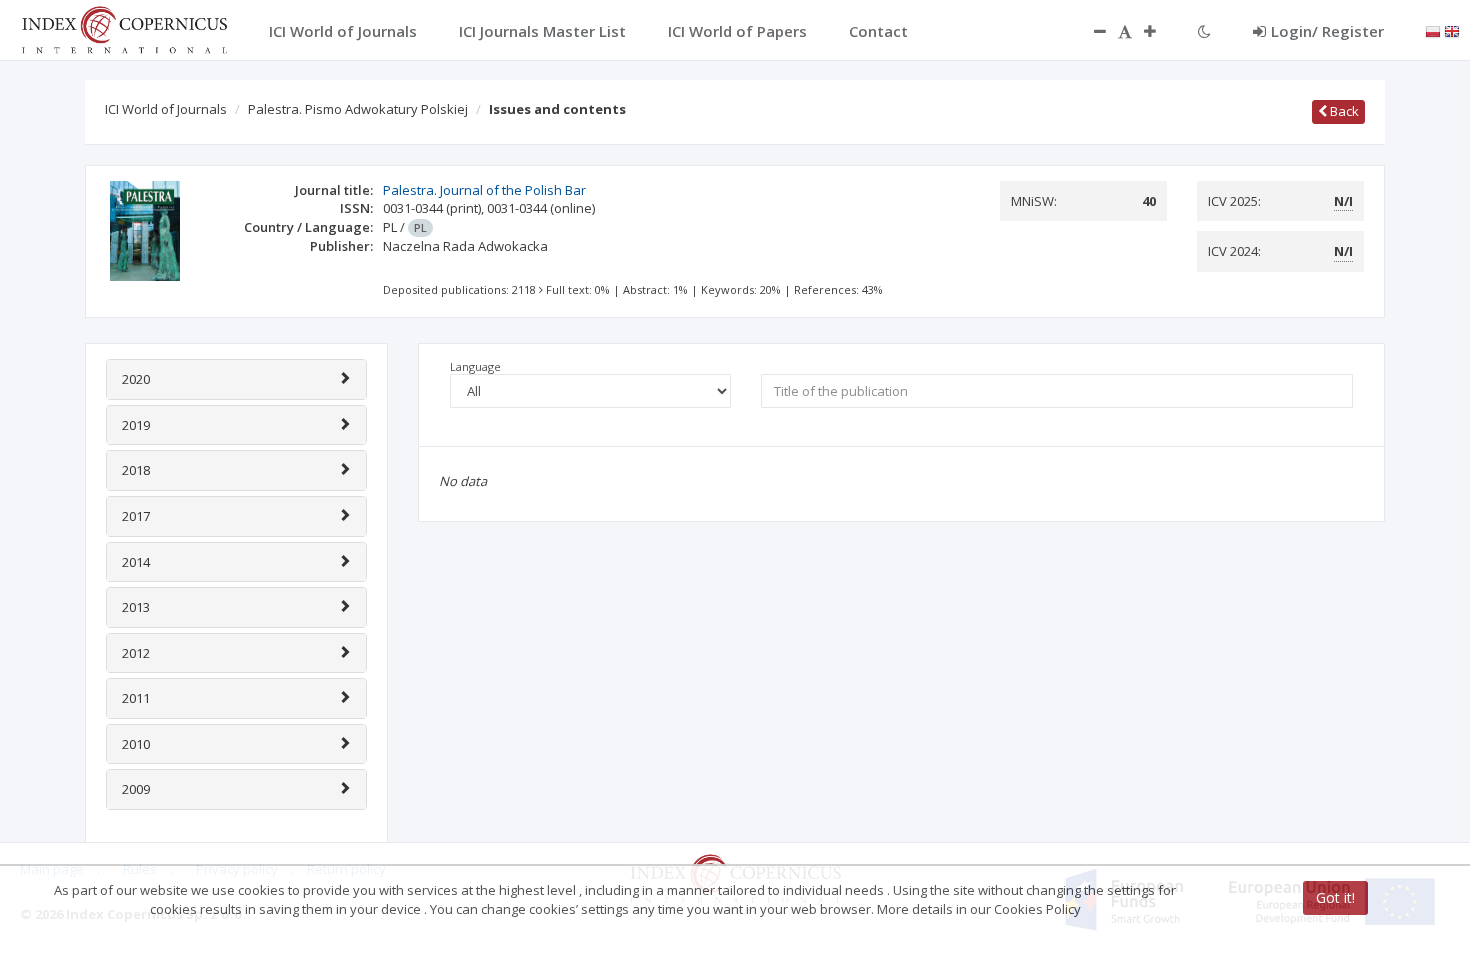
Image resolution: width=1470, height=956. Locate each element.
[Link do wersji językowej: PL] (1433, 30)
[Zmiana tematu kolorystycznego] (1204, 31)
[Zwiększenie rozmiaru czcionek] (1160, 31)
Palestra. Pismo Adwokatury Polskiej (358, 109)
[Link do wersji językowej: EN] (1452, 30)
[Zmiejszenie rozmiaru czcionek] (1090, 31)
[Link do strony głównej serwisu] (124, 28)
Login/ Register (1327, 31)
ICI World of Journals (166, 109)
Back (1343, 111)
